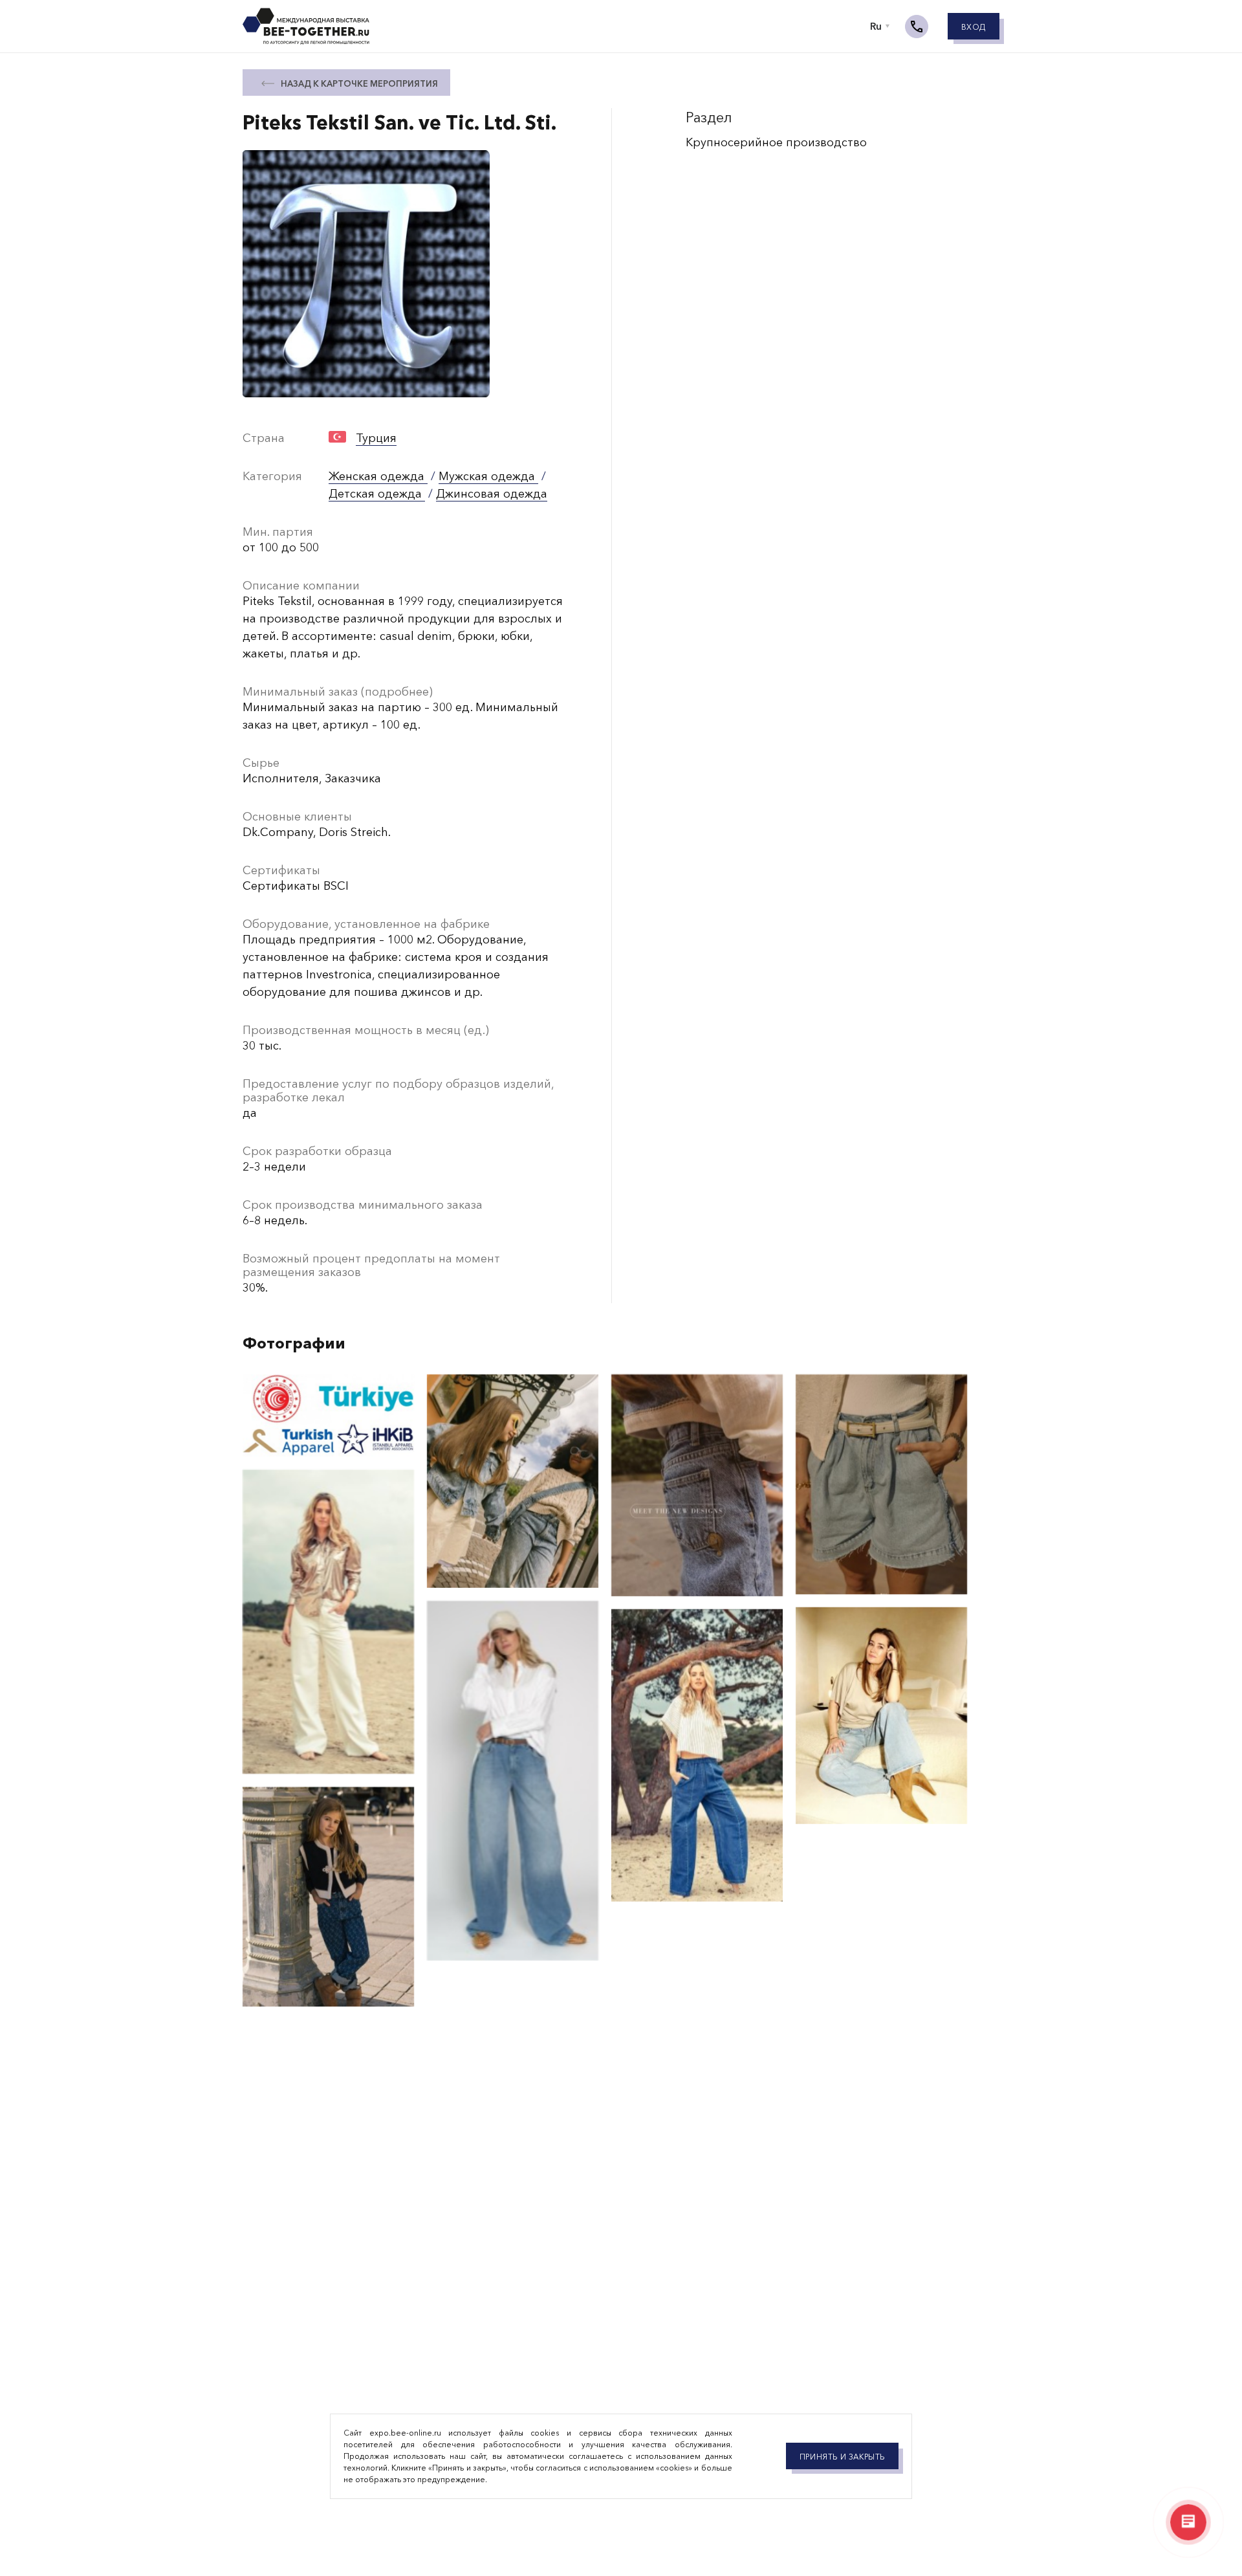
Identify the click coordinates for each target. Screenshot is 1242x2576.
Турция (376, 438)
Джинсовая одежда (492, 494)
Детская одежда (377, 494)
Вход (974, 27)
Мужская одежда (488, 476)
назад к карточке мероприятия (359, 83)
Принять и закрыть (842, 2457)
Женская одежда (378, 476)
